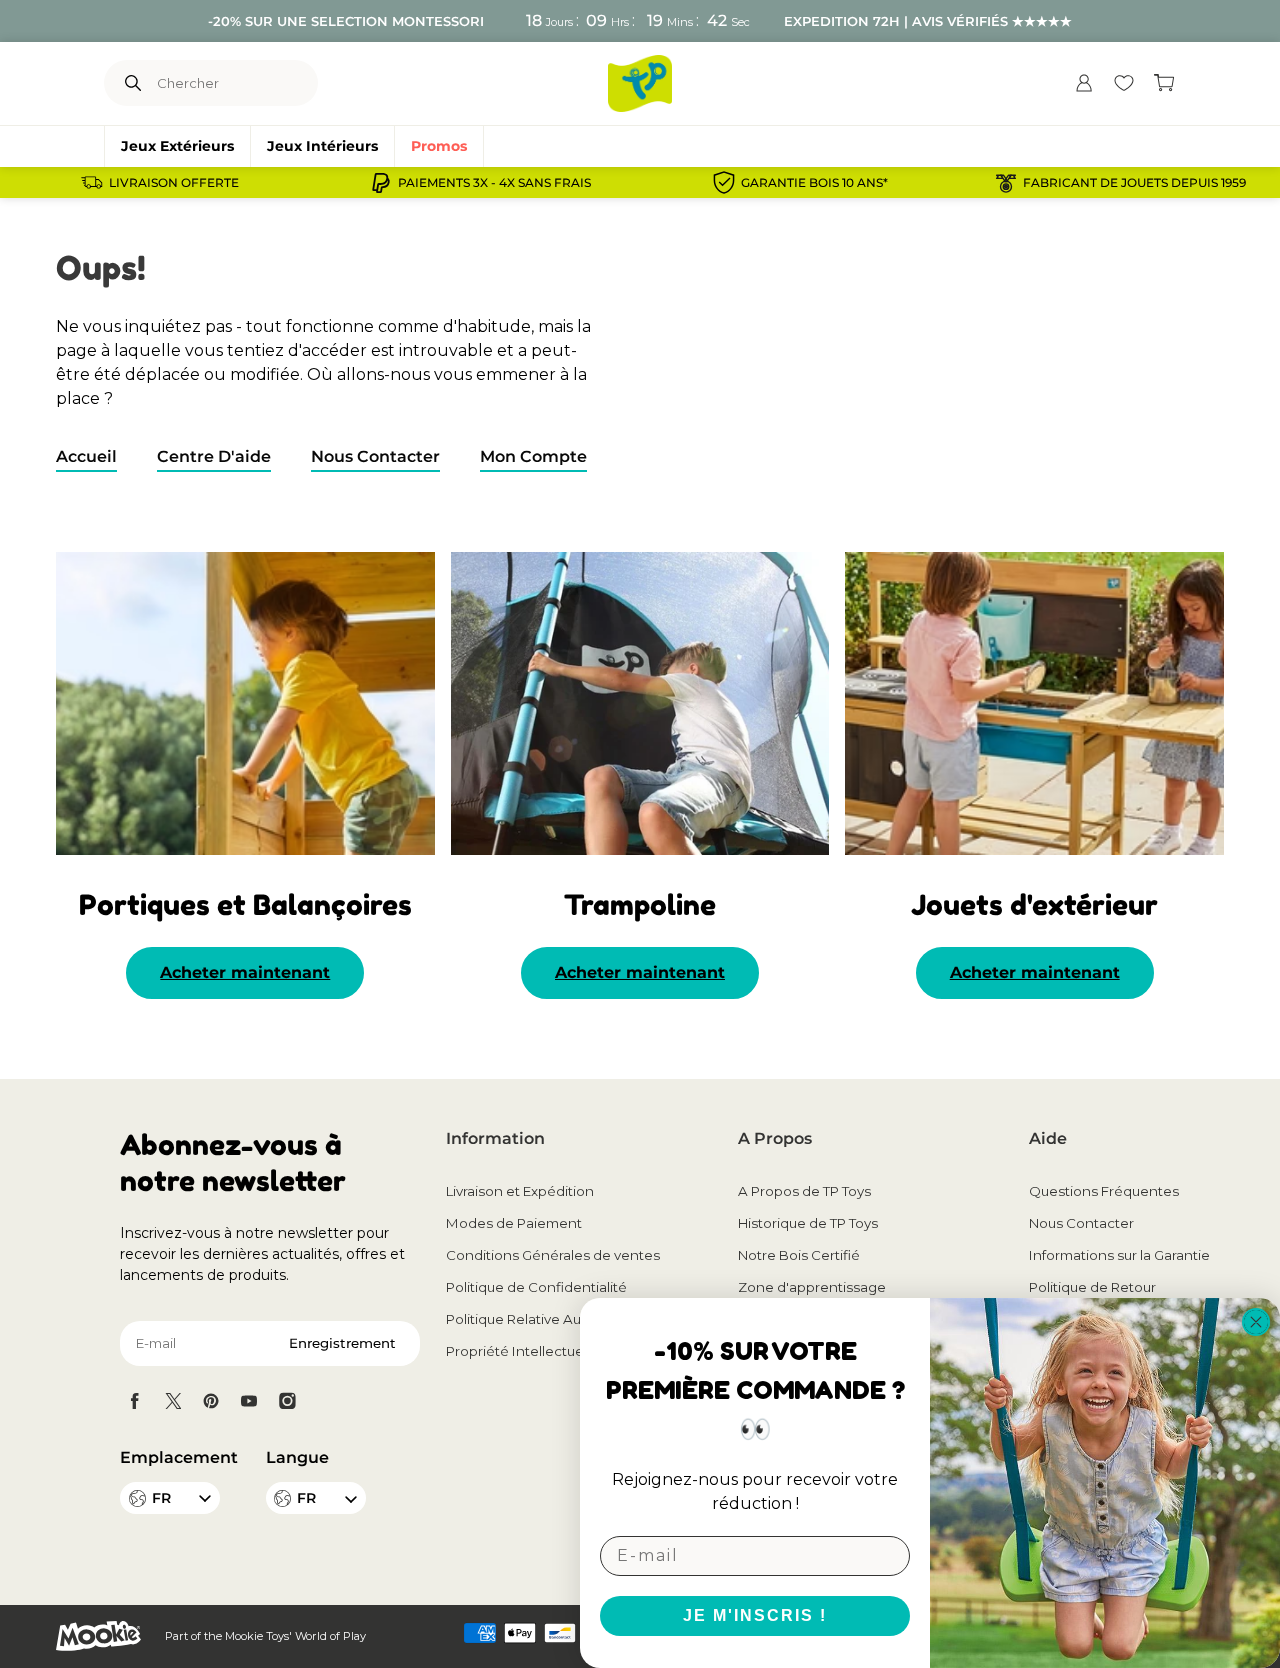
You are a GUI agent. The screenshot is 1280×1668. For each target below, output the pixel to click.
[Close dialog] (1256, 1322)
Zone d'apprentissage (812, 1287)
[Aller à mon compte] (1084, 83)
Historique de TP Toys (808, 1223)
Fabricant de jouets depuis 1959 (1134, 183)
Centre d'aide (214, 456)
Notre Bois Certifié (799, 1255)
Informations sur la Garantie (1119, 1255)
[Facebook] (135, 1401)
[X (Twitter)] (173, 1401)
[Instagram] (287, 1401)
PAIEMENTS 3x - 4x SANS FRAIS (494, 183)
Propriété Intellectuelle (522, 1351)
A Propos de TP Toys (804, 1191)
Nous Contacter (375, 456)
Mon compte (533, 456)
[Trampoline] (640, 703)
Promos (439, 146)
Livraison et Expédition (520, 1191)
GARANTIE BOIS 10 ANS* (814, 183)
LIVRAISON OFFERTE (174, 183)
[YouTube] (249, 1401)
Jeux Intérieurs (322, 146)
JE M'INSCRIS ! (755, 1615)
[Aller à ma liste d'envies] (1124, 83)
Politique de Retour (1092, 1287)
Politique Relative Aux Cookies (546, 1319)
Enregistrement (342, 1343)
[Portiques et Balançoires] (245, 703)
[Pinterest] (211, 1401)
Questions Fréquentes (1104, 1191)
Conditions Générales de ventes (553, 1255)
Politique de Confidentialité (536, 1287)
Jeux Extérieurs (177, 146)
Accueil (86, 456)
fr (306, 1498)
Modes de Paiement (514, 1223)
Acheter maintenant (245, 972)
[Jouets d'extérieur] (1034, 703)
